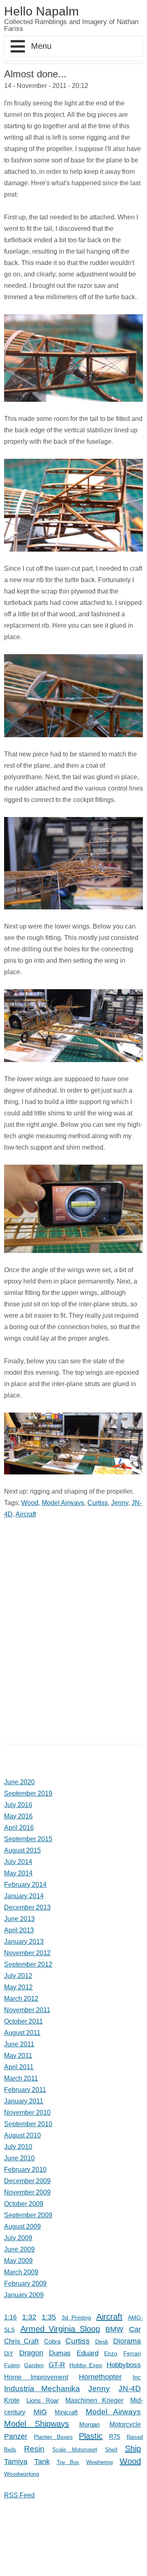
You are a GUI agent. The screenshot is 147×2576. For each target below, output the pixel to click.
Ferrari (132, 2354)
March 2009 (21, 2272)
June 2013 (19, 1919)
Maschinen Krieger (94, 2400)
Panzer (16, 2436)
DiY (9, 2353)
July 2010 (18, 2147)
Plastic (91, 2436)
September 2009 (28, 2215)
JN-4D (130, 2389)
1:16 (10, 2317)
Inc (137, 2377)
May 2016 (18, 1816)
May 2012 (18, 1987)
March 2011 (21, 2078)
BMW (114, 2329)
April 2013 (19, 1930)
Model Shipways (37, 2424)
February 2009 (25, 2284)
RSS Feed (19, 2495)
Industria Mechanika (42, 2389)
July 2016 (18, 1805)
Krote (12, 2400)
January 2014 (24, 1896)
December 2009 (27, 2181)
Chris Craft (21, 2341)
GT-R (57, 2365)
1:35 (49, 2317)
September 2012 (28, 1964)
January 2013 (24, 1942)
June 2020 (19, 1782)
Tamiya (16, 2462)
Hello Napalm (41, 11)
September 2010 (28, 2124)
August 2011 (22, 2033)
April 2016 (19, 1828)
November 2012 (27, 1953)
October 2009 (24, 2204)
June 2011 (19, 2044)
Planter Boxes (53, 2437)
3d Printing (76, 2318)
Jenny (120, 1503)
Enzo (111, 2354)
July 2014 (18, 1862)
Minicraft (66, 2412)
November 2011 (27, 2010)
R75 (115, 2437)
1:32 (29, 2317)
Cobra (52, 2341)
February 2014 (25, 1885)
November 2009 (27, 2192)
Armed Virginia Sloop (60, 2329)
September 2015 (28, 1839)
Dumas (60, 2353)
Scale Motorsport (75, 2450)
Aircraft (26, 1514)
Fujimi (12, 2365)
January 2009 (24, 2295)
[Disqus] (73, 1628)
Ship (133, 2449)
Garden (34, 2365)
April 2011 (19, 2067)
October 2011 (23, 2021)
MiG (40, 2412)
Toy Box (68, 2462)
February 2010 (25, 2170)
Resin (34, 2449)
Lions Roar (43, 2400)
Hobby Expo (86, 2365)
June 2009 (19, 2249)
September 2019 (28, 1793)
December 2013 (27, 1907)
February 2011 (25, 2090)
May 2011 (18, 2056)
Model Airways (63, 1503)
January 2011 (24, 2101)
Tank (42, 2461)
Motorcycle (125, 2424)
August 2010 (22, 2135)
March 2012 (21, 1999)
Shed (111, 2450)
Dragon (31, 2353)
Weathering (99, 2462)
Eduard (88, 2353)
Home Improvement (36, 2377)
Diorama (127, 2341)
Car (135, 2329)
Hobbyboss (124, 2365)
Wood (30, 1503)
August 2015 (22, 1850)
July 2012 (18, 1976)
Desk (102, 2342)
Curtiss (98, 1503)
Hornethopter (100, 2377)
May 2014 (18, 1873)
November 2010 (27, 2113)
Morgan (89, 2424)
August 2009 (22, 2227)
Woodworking (22, 2474)
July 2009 (18, 2238)
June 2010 (19, 2158)
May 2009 (18, 2261)
